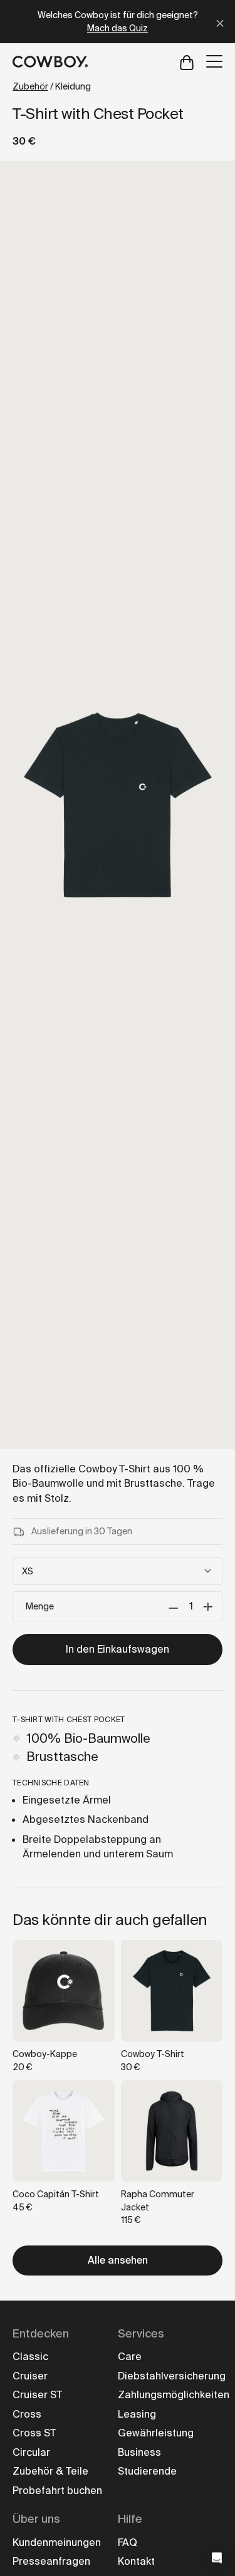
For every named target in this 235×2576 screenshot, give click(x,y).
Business (139, 2452)
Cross (27, 2414)
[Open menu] (214, 61)
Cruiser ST (37, 2395)
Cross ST (34, 2433)
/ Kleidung (52, 86)
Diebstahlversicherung (172, 2376)
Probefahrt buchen (57, 2491)
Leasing (137, 2414)
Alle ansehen (118, 2260)
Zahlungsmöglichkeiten (174, 2395)
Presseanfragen (51, 2561)
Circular (31, 2452)
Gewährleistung (156, 2433)
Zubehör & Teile (50, 2471)
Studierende (147, 2471)
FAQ (128, 2543)
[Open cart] (187, 62)
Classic (30, 2357)
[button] (217, 2558)
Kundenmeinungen (57, 2543)
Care (130, 2357)
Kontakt (136, 2561)
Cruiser (30, 2376)
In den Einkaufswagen (118, 1649)
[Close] (220, 22)
